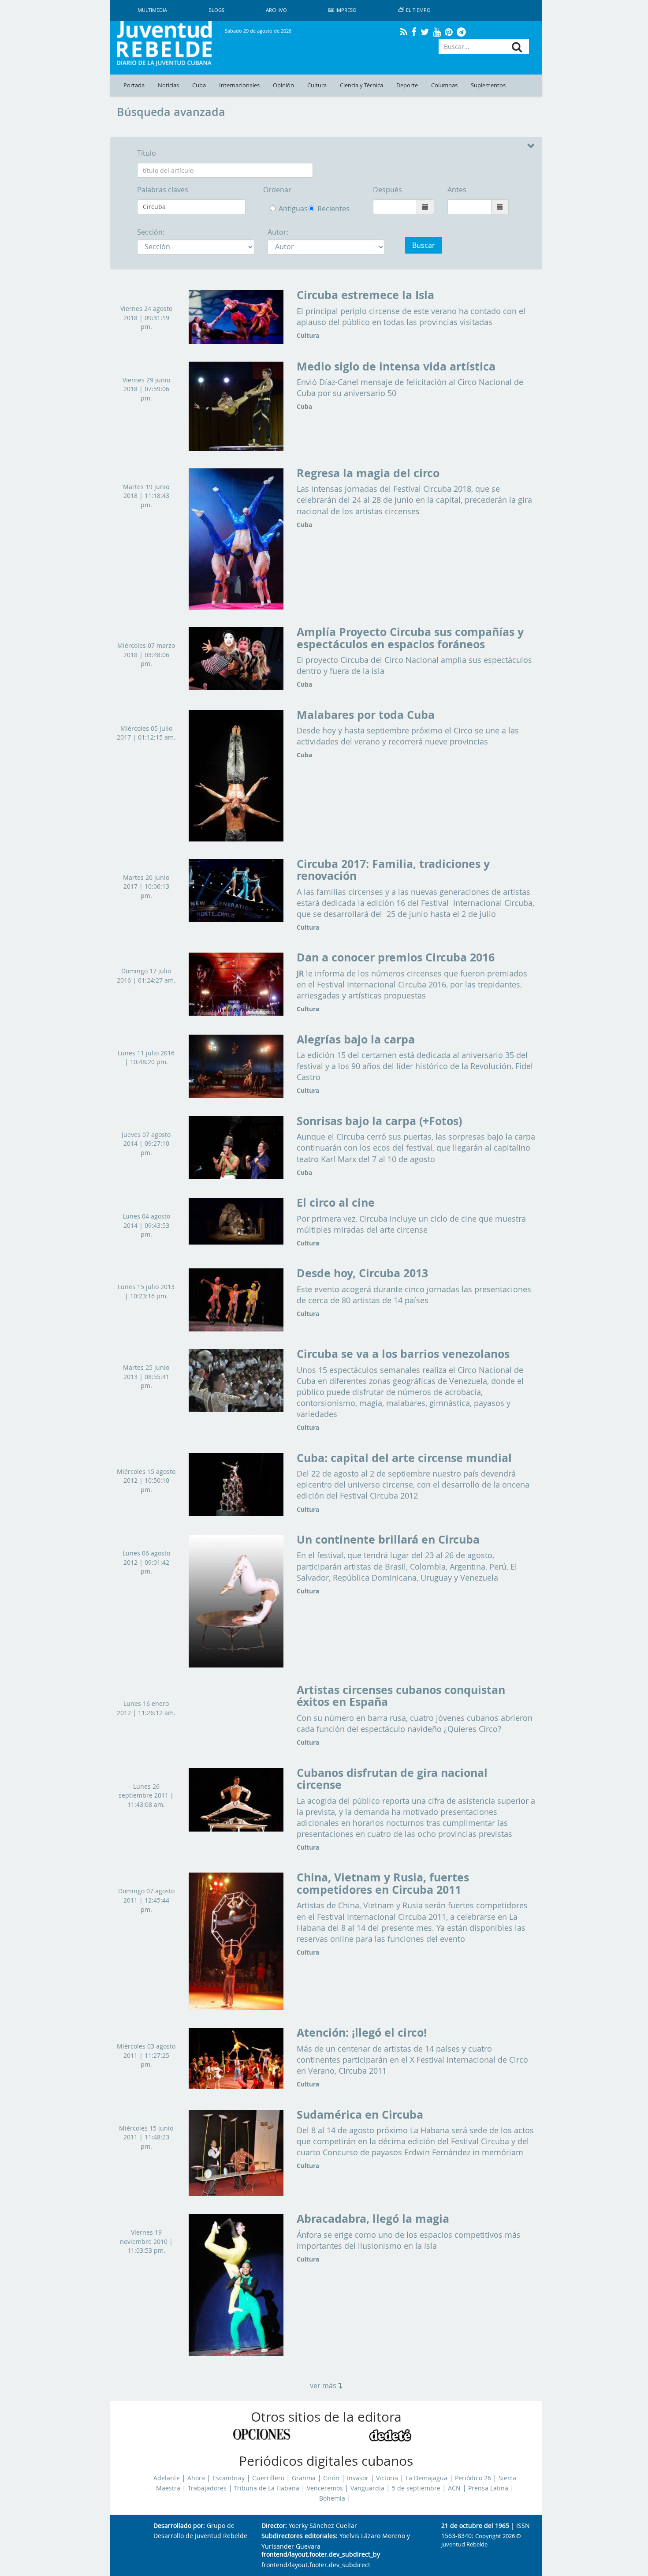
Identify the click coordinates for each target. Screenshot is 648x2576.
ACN (454, 2488)
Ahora (196, 2478)
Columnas (444, 85)
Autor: (278, 232)
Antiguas (287, 209)
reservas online (325, 1939)
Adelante (167, 2478)
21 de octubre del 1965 (475, 2526)
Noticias (168, 85)
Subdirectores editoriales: (300, 2536)
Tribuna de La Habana (267, 2488)
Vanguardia (367, 2488)
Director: (274, 2526)
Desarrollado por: (179, 2526)
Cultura (317, 85)
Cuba (199, 85)
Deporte (407, 85)
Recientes (313, 209)
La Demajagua (426, 2478)
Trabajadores (207, 2488)
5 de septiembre (416, 2488)
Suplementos (488, 85)
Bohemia (332, 2498)
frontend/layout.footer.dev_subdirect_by (321, 2555)
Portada (134, 85)
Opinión (283, 85)
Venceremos (325, 2488)
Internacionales (239, 85)
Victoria (387, 2478)
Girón (331, 2478)
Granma (304, 2478)
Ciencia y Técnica (361, 85)
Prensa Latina (488, 2488)
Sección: (151, 232)
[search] (517, 47)
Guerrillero (268, 2478)
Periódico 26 (473, 2478)
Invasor (358, 2478)
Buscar (424, 245)
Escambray (229, 2478)
